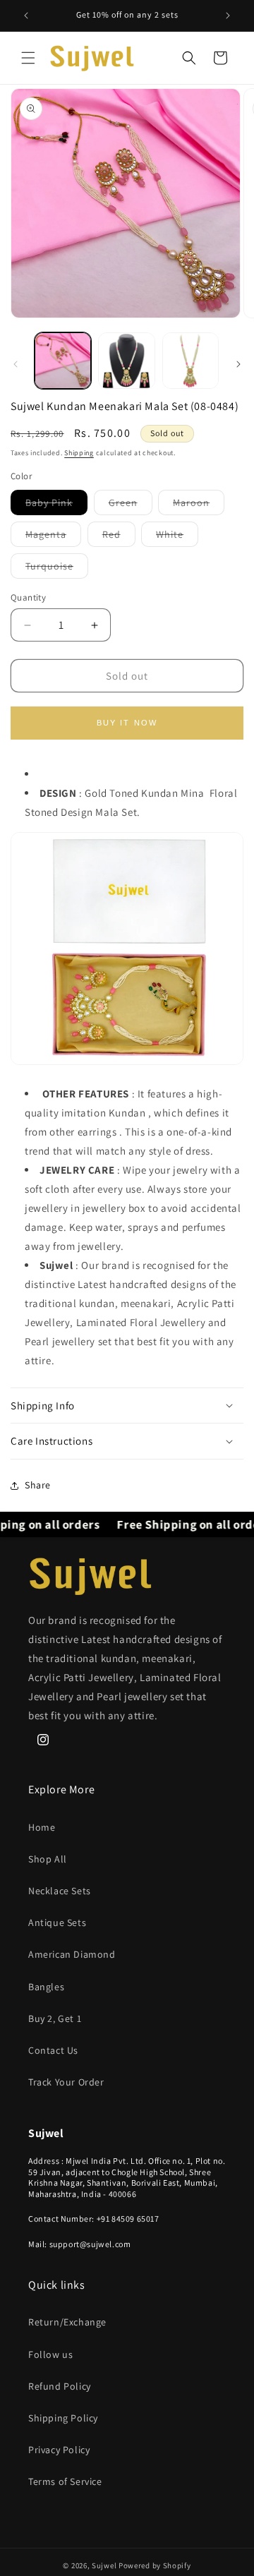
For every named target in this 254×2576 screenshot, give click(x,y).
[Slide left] (16, 364)
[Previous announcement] (26, 16)
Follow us (50, 2354)
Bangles (46, 1987)
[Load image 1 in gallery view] (63, 361)
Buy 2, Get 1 (55, 2018)
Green (131, 505)
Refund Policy (60, 2386)
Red (119, 537)
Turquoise (57, 569)
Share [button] (38, 1485)
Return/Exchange (67, 2322)
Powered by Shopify (155, 2565)
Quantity (28, 597)
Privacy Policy (59, 2450)
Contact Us (53, 2050)
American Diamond (72, 1954)
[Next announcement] (228, 16)
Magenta (53, 537)
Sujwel (105, 2565)
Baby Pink (56, 505)
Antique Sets (57, 1922)
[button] (28, 58)
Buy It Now (127, 723)
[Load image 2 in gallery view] (126, 361)
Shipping (79, 453)
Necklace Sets (60, 1891)
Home (42, 1827)
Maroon (199, 505)
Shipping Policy (63, 2418)
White (177, 537)
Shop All (48, 1859)
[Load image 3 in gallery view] (190, 361)
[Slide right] (238, 364)
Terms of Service (65, 2481)
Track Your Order (66, 2082)
